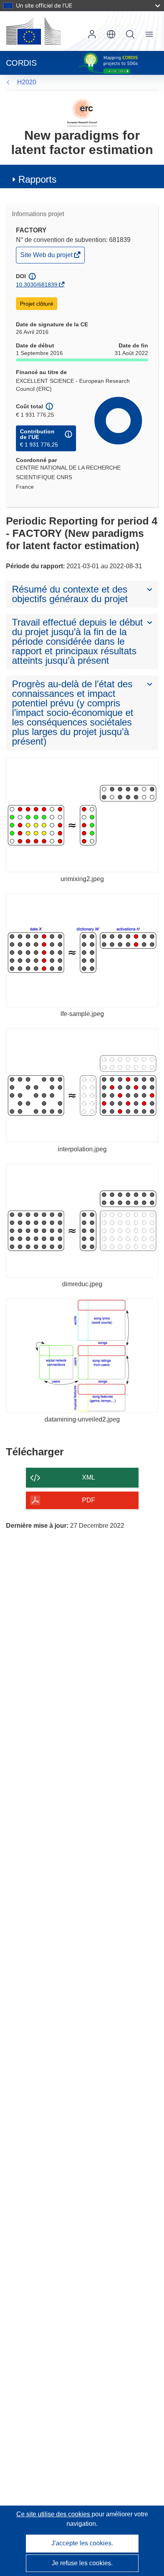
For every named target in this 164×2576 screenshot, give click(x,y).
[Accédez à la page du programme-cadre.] (82, 112)
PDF (89, 1500)
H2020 (27, 82)
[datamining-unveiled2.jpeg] (82, 1356)
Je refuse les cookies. (82, 2563)
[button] (111, 34)
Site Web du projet (47, 257)
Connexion (92, 34)
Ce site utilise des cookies (54, 2514)
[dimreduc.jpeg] (82, 1221)
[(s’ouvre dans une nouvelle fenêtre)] (33, 31)
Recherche (130, 34)
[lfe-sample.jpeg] (82, 951)
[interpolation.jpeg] (82, 1085)
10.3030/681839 (37, 285)
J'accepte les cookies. (82, 2543)
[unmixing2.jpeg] (82, 815)
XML (89, 1477)
